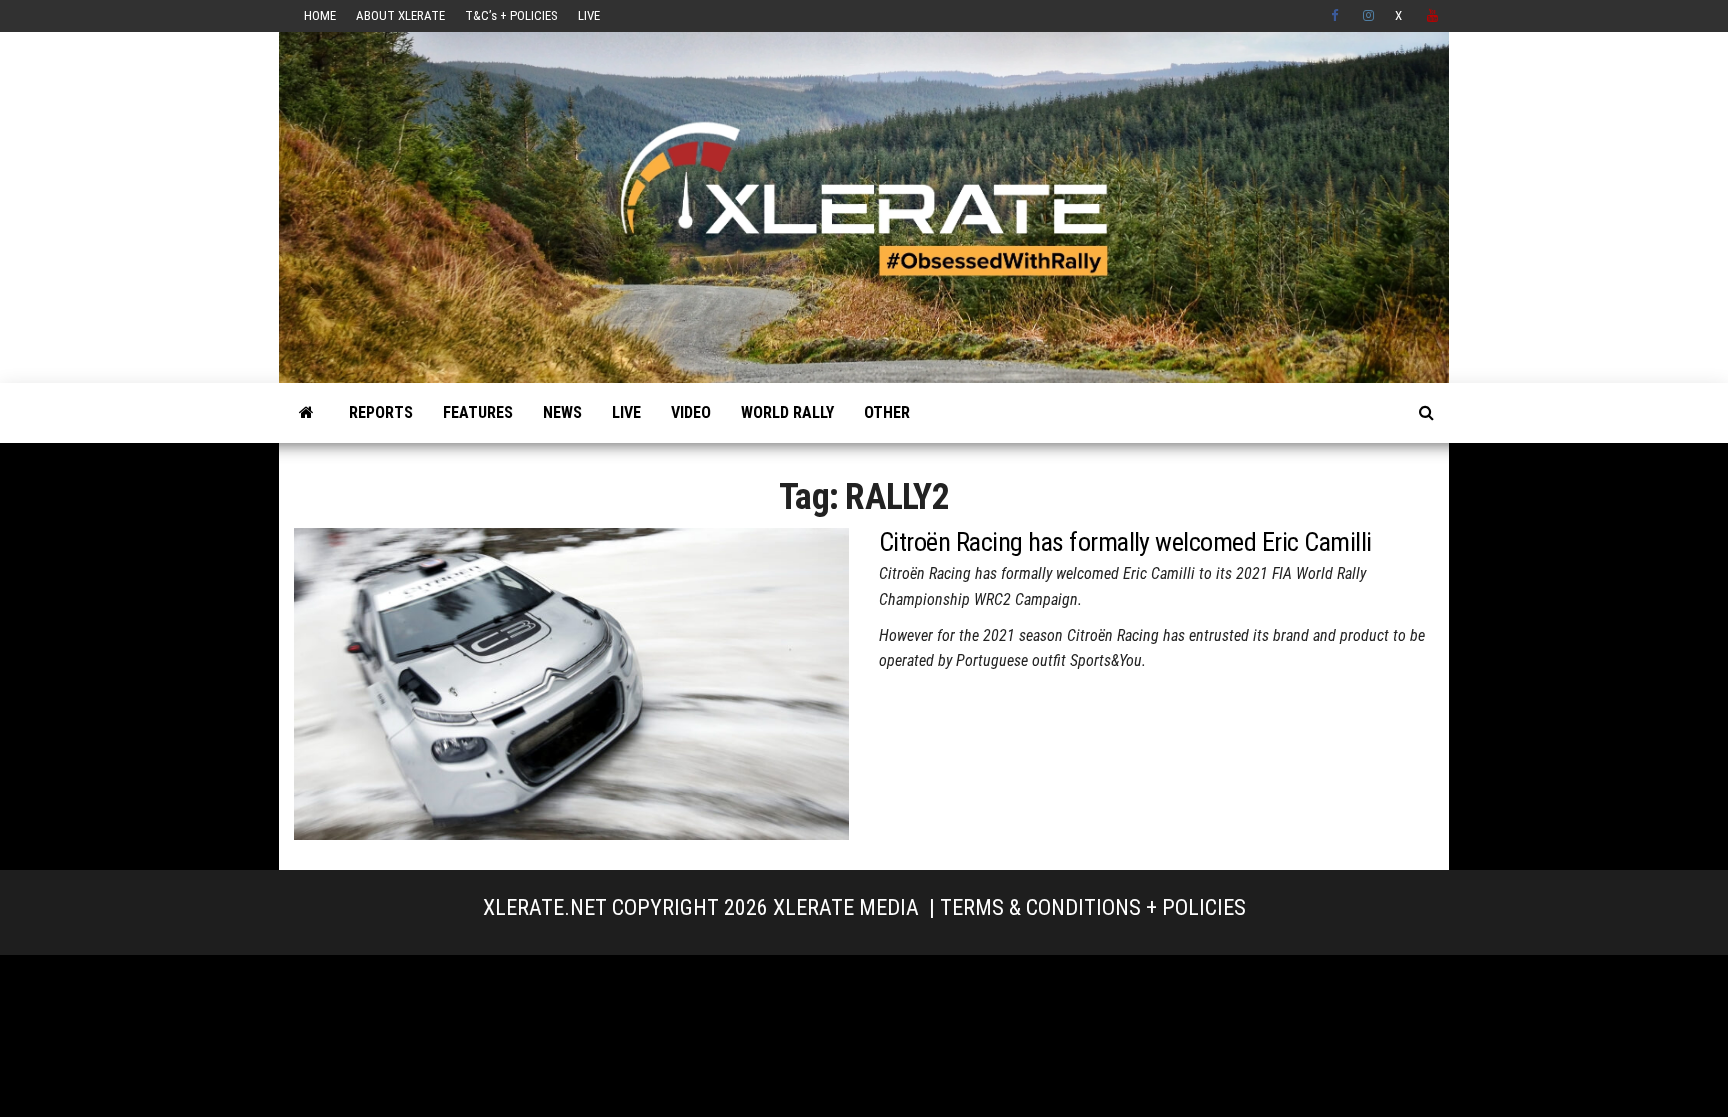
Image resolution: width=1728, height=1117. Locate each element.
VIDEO (691, 412)
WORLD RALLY (787, 412)
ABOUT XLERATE (400, 15)
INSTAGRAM (1369, 16)
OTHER (887, 412)
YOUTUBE (1433, 16)
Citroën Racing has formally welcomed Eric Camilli (1125, 542)
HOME (320, 15)
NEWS (562, 412)
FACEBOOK (1337, 16)
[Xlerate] (306, 413)
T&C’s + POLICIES (511, 15)
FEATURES (478, 412)
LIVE (589, 15)
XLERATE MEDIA (846, 907)
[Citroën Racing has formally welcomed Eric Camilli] (571, 682)
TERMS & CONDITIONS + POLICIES (1093, 907)
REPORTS (381, 412)
